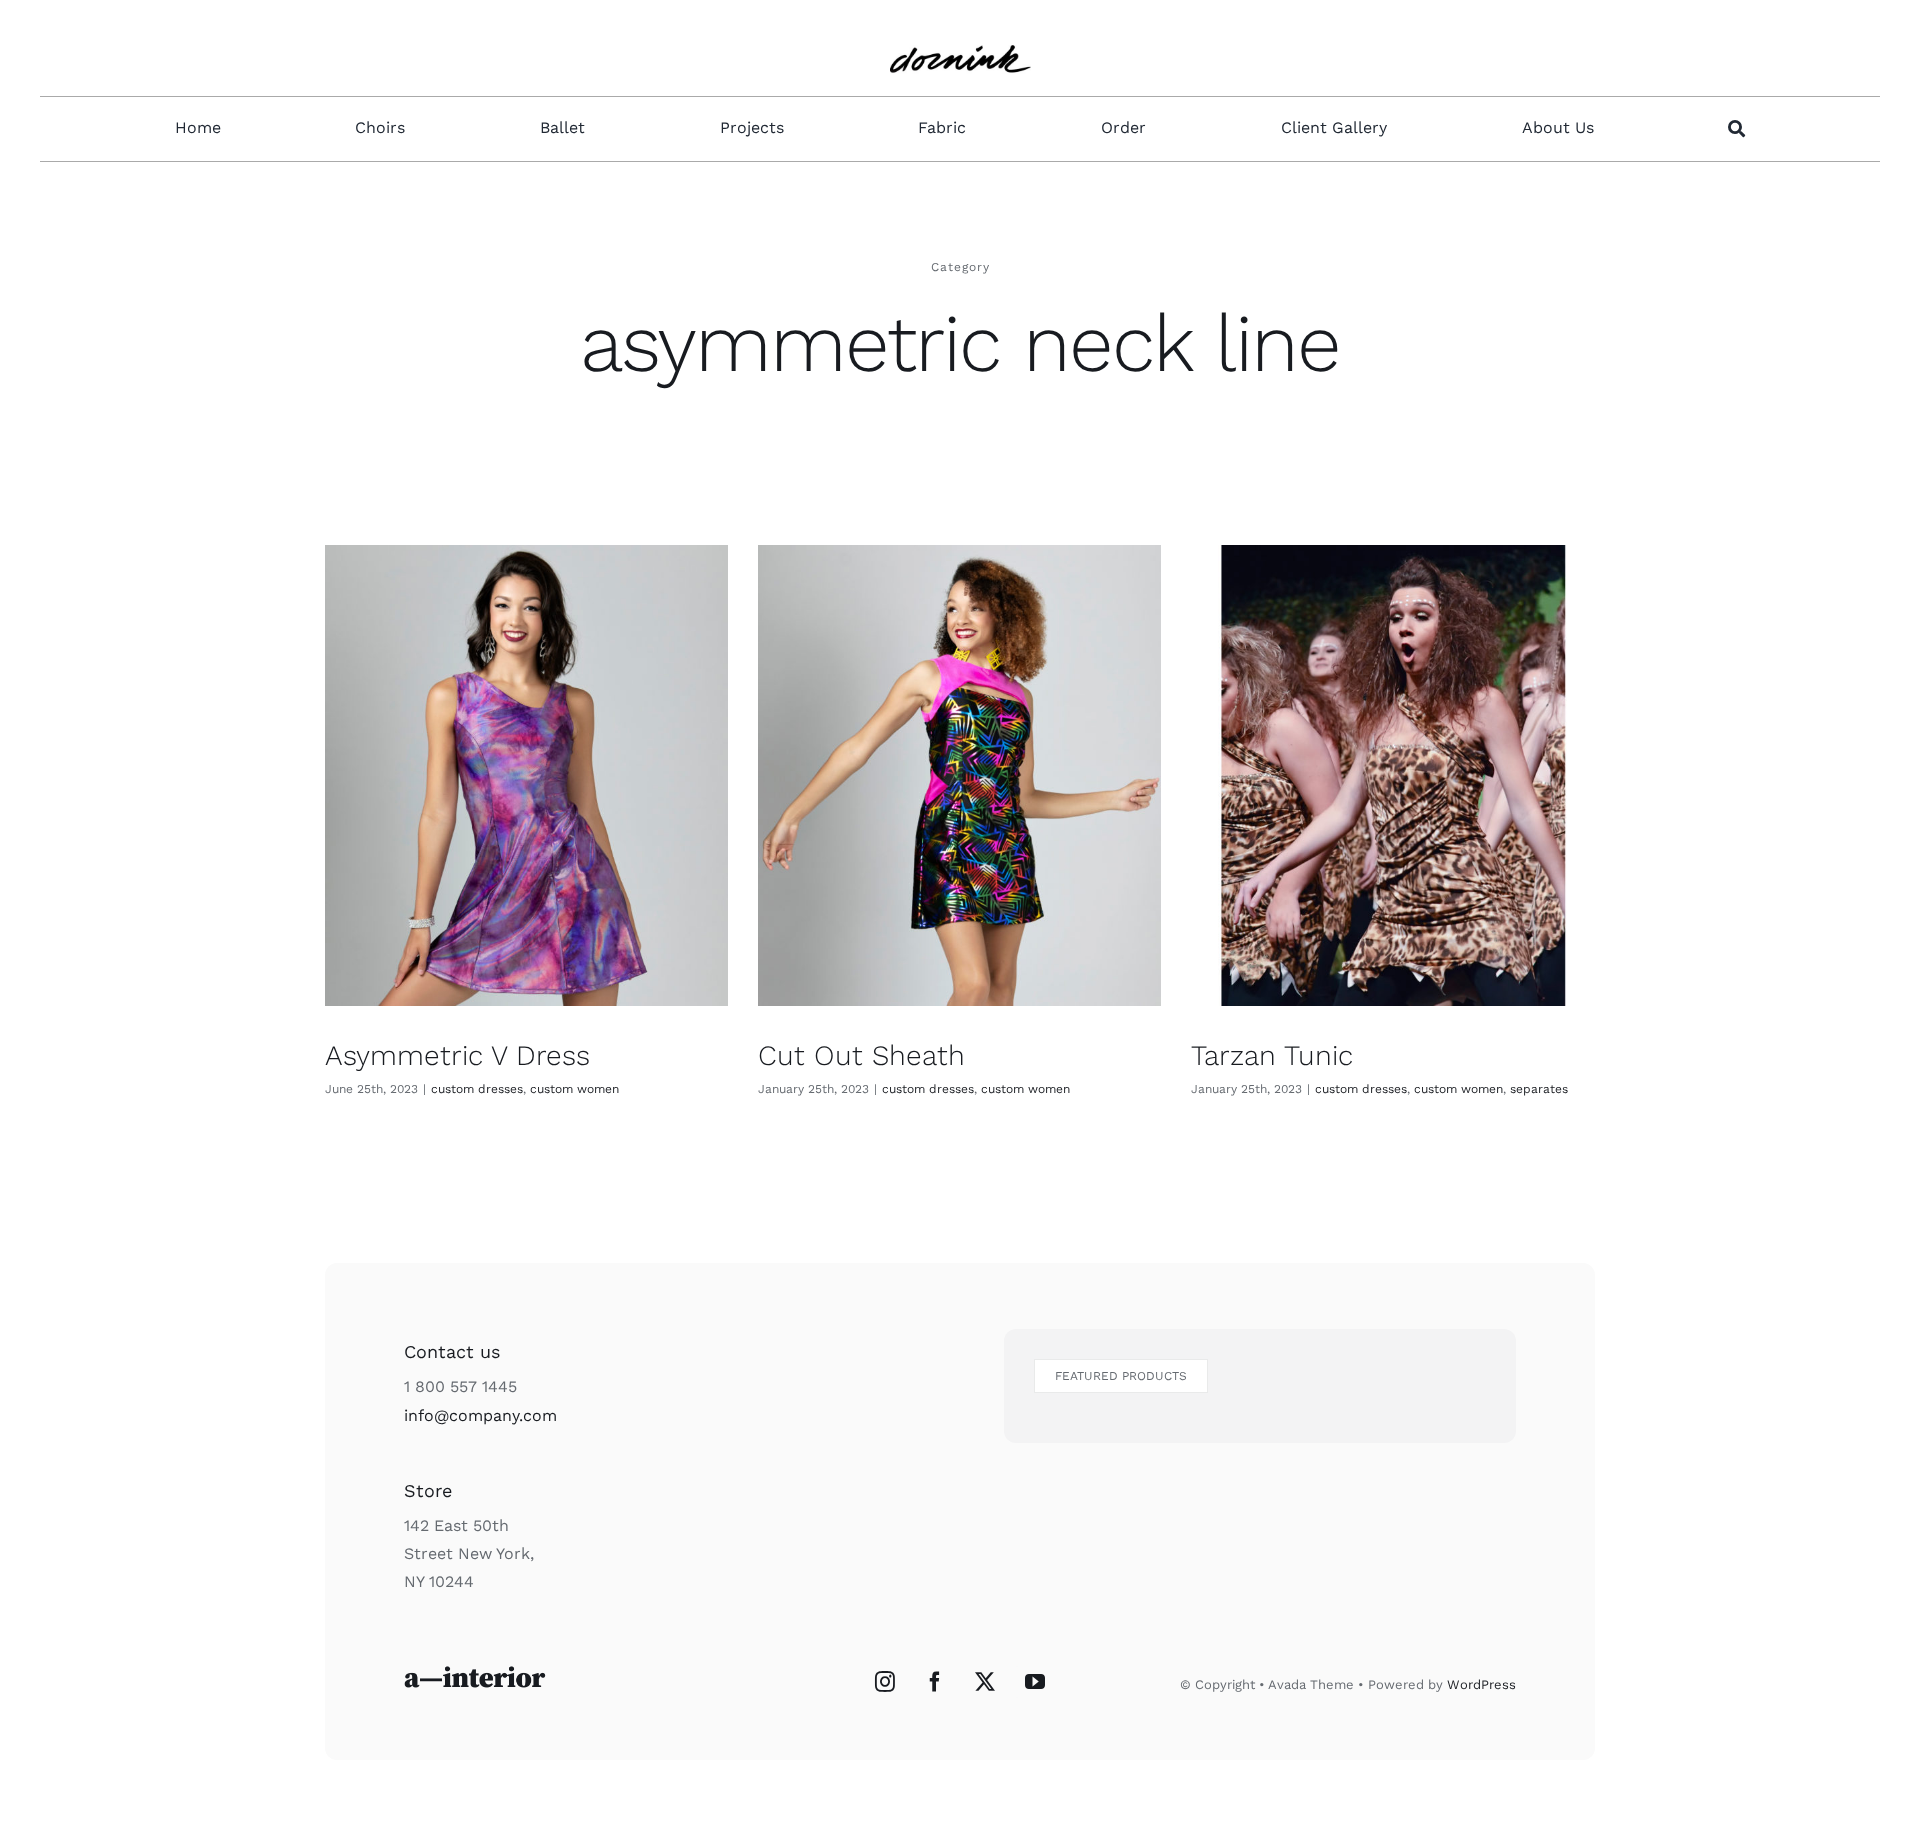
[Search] (1736, 129)
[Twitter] (985, 1682)
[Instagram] (885, 1682)
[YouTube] (1035, 1682)
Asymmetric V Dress (457, 1055)
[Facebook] (935, 1682)
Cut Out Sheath (861, 1055)
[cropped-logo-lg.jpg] (960, 32)
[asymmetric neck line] (526, 775)
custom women (574, 1089)
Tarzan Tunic (1272, 1055)
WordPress (1481, 1684)
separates (1539, 1089)
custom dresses (477, 1089)
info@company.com (480, 1415)
